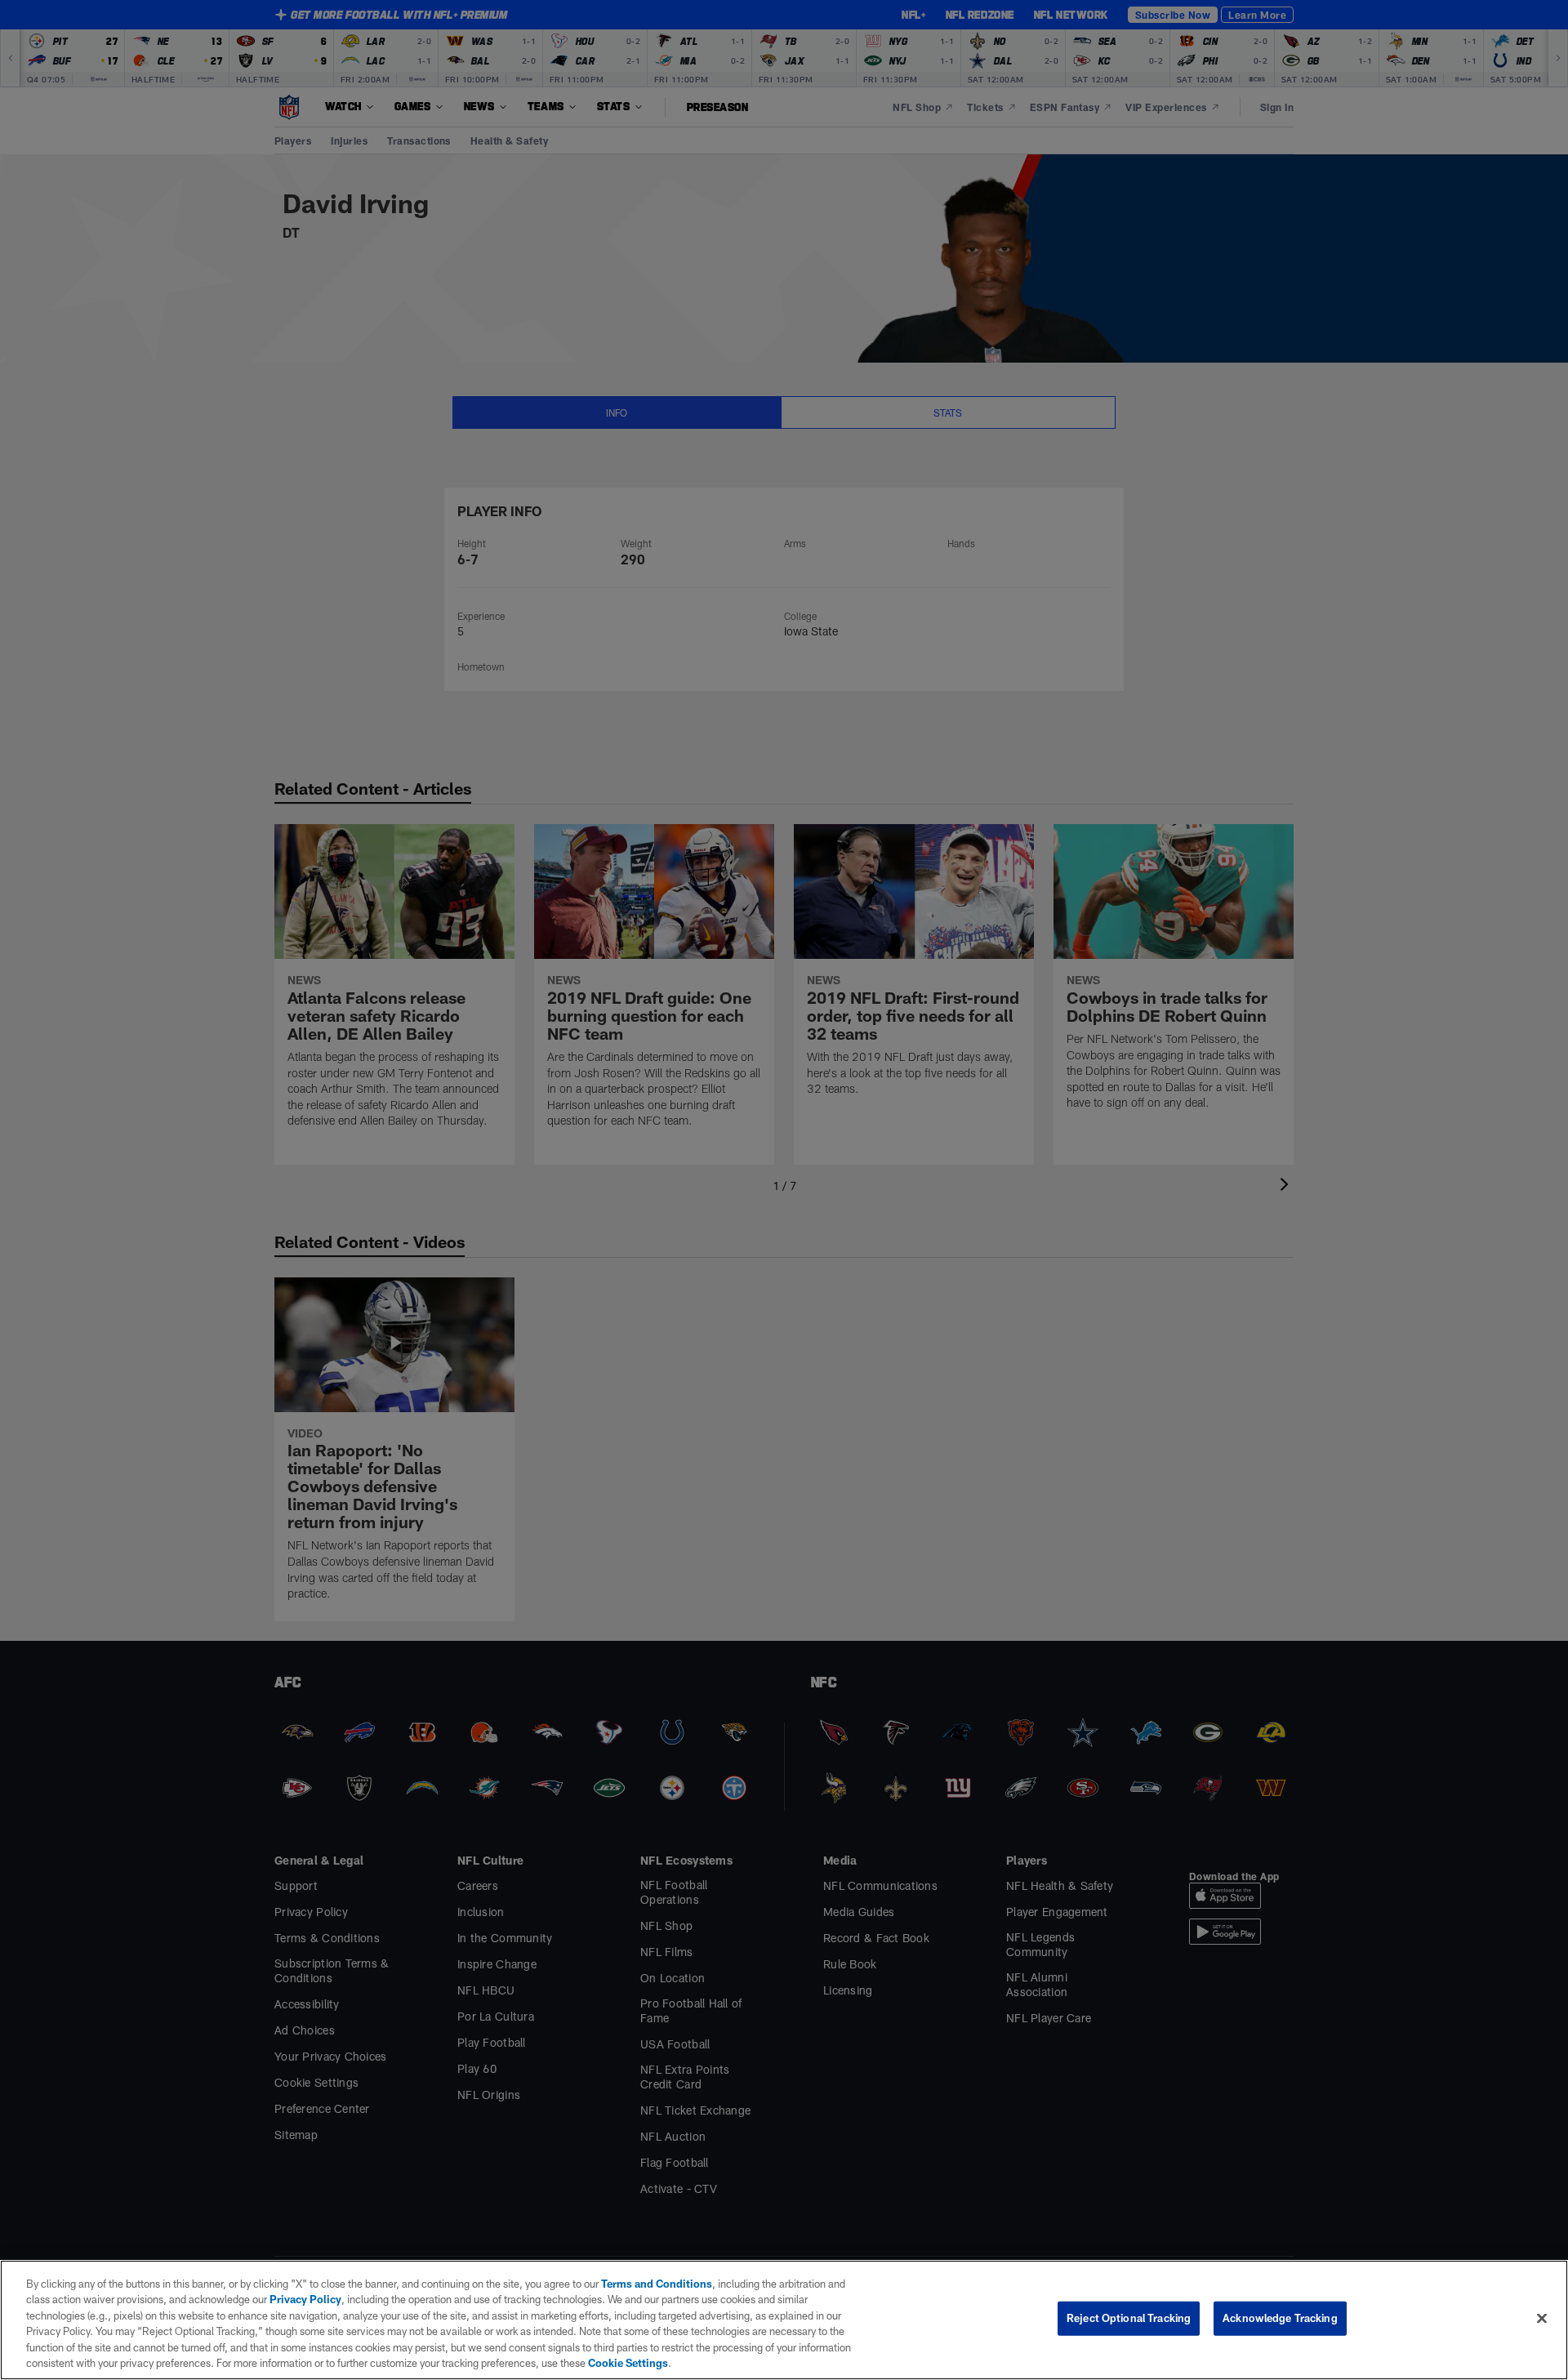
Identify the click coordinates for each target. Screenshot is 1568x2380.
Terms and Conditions (657, 2284)
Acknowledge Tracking (1280, 2318)
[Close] (1542, 2319)
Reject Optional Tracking (1129, 2318)
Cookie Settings (628, 2363)
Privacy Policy (305, 2299)
